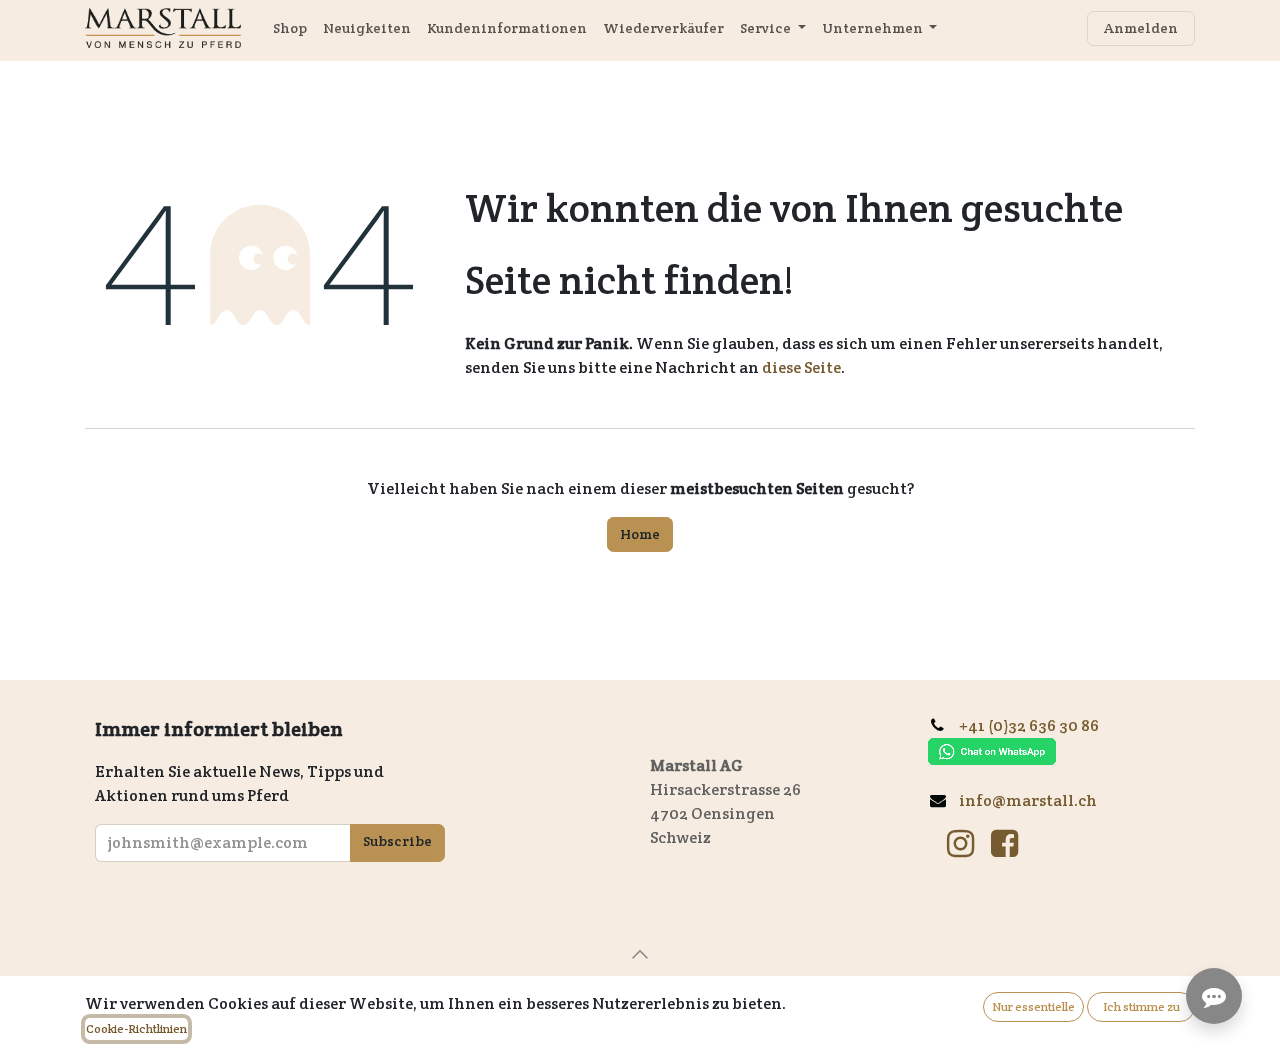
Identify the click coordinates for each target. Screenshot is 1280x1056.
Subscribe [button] (397, 841)
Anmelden (1141, 28)
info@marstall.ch (1029, 800)
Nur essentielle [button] (1033, 1006)
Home (640, 534)
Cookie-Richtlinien (136, 1028)
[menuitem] (290, 28)
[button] (640, 954)
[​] (960, 844)
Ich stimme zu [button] (1141, 1006)
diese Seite (801, 367)
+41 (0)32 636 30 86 (1036, 725)
